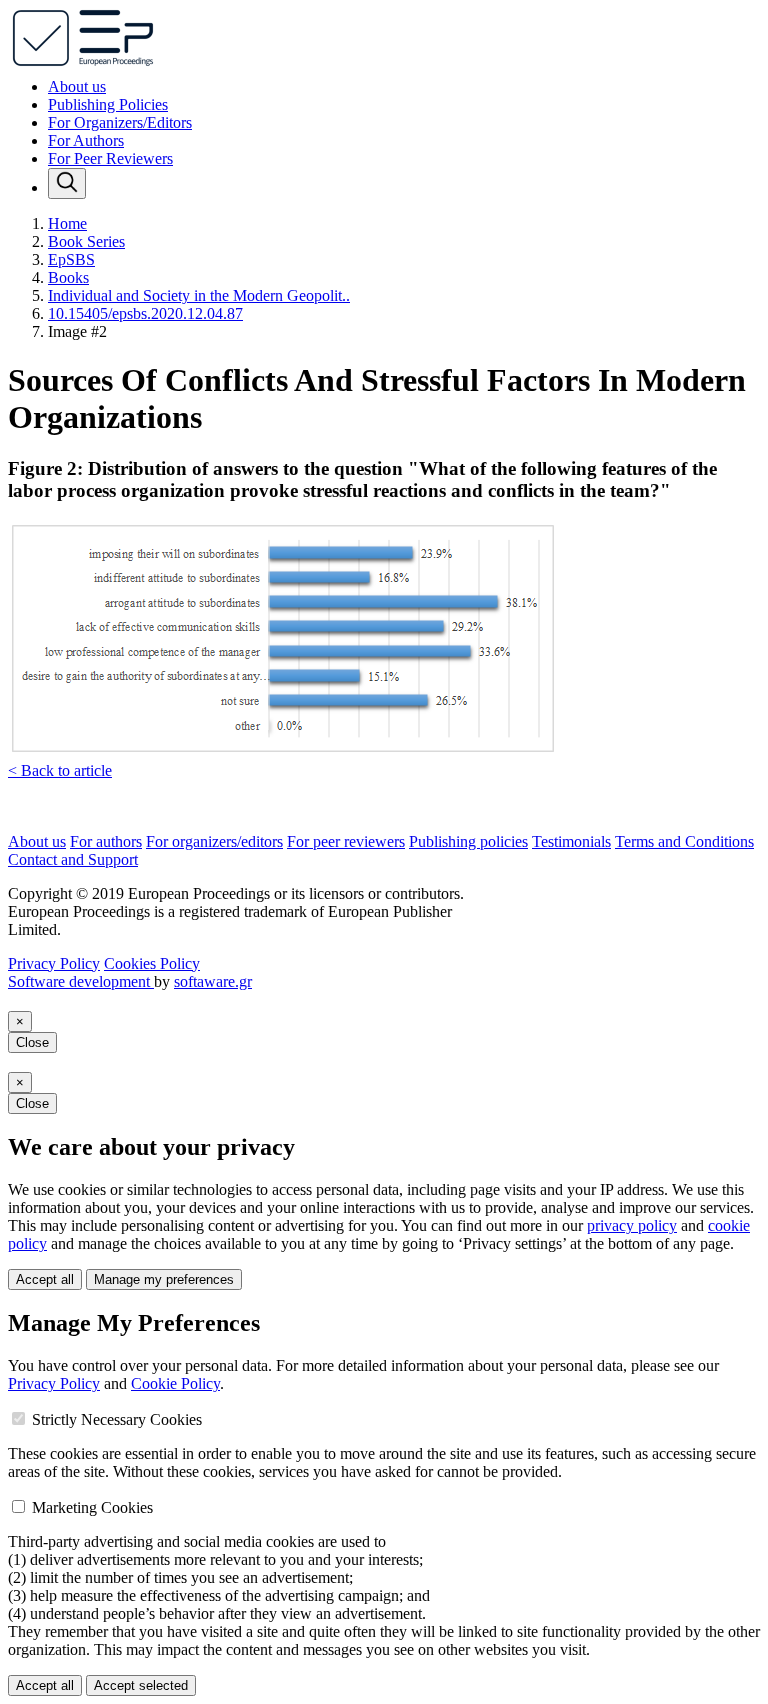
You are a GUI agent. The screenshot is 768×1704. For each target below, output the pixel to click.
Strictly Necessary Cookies (117, 1419)
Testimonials (571, 841)
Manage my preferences (164, 1279)
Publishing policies (468, 841)
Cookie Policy (175, 1383)
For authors (106, 841)
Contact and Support (73, 859)
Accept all (45, 1279)
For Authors (86, 140)
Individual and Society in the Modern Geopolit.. (199, 295)
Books (68, 277)
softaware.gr (213, 981)
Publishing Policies (108, 104)
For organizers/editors (214, 841)
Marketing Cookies (92, 1507)
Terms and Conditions (684, 841)
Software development (81, 981)
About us (77, 86)
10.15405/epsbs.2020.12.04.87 (145, 313)
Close (32, 1042)
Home (67, 223)
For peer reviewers (346, 841)
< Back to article (60, 770)
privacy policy (632, 1225)
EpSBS (71, 259)
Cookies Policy (152, 963)
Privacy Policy (54, 963)
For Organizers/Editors (120, 122)
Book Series (86, 241)
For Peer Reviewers (110, 158)
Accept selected (141, 1685)
